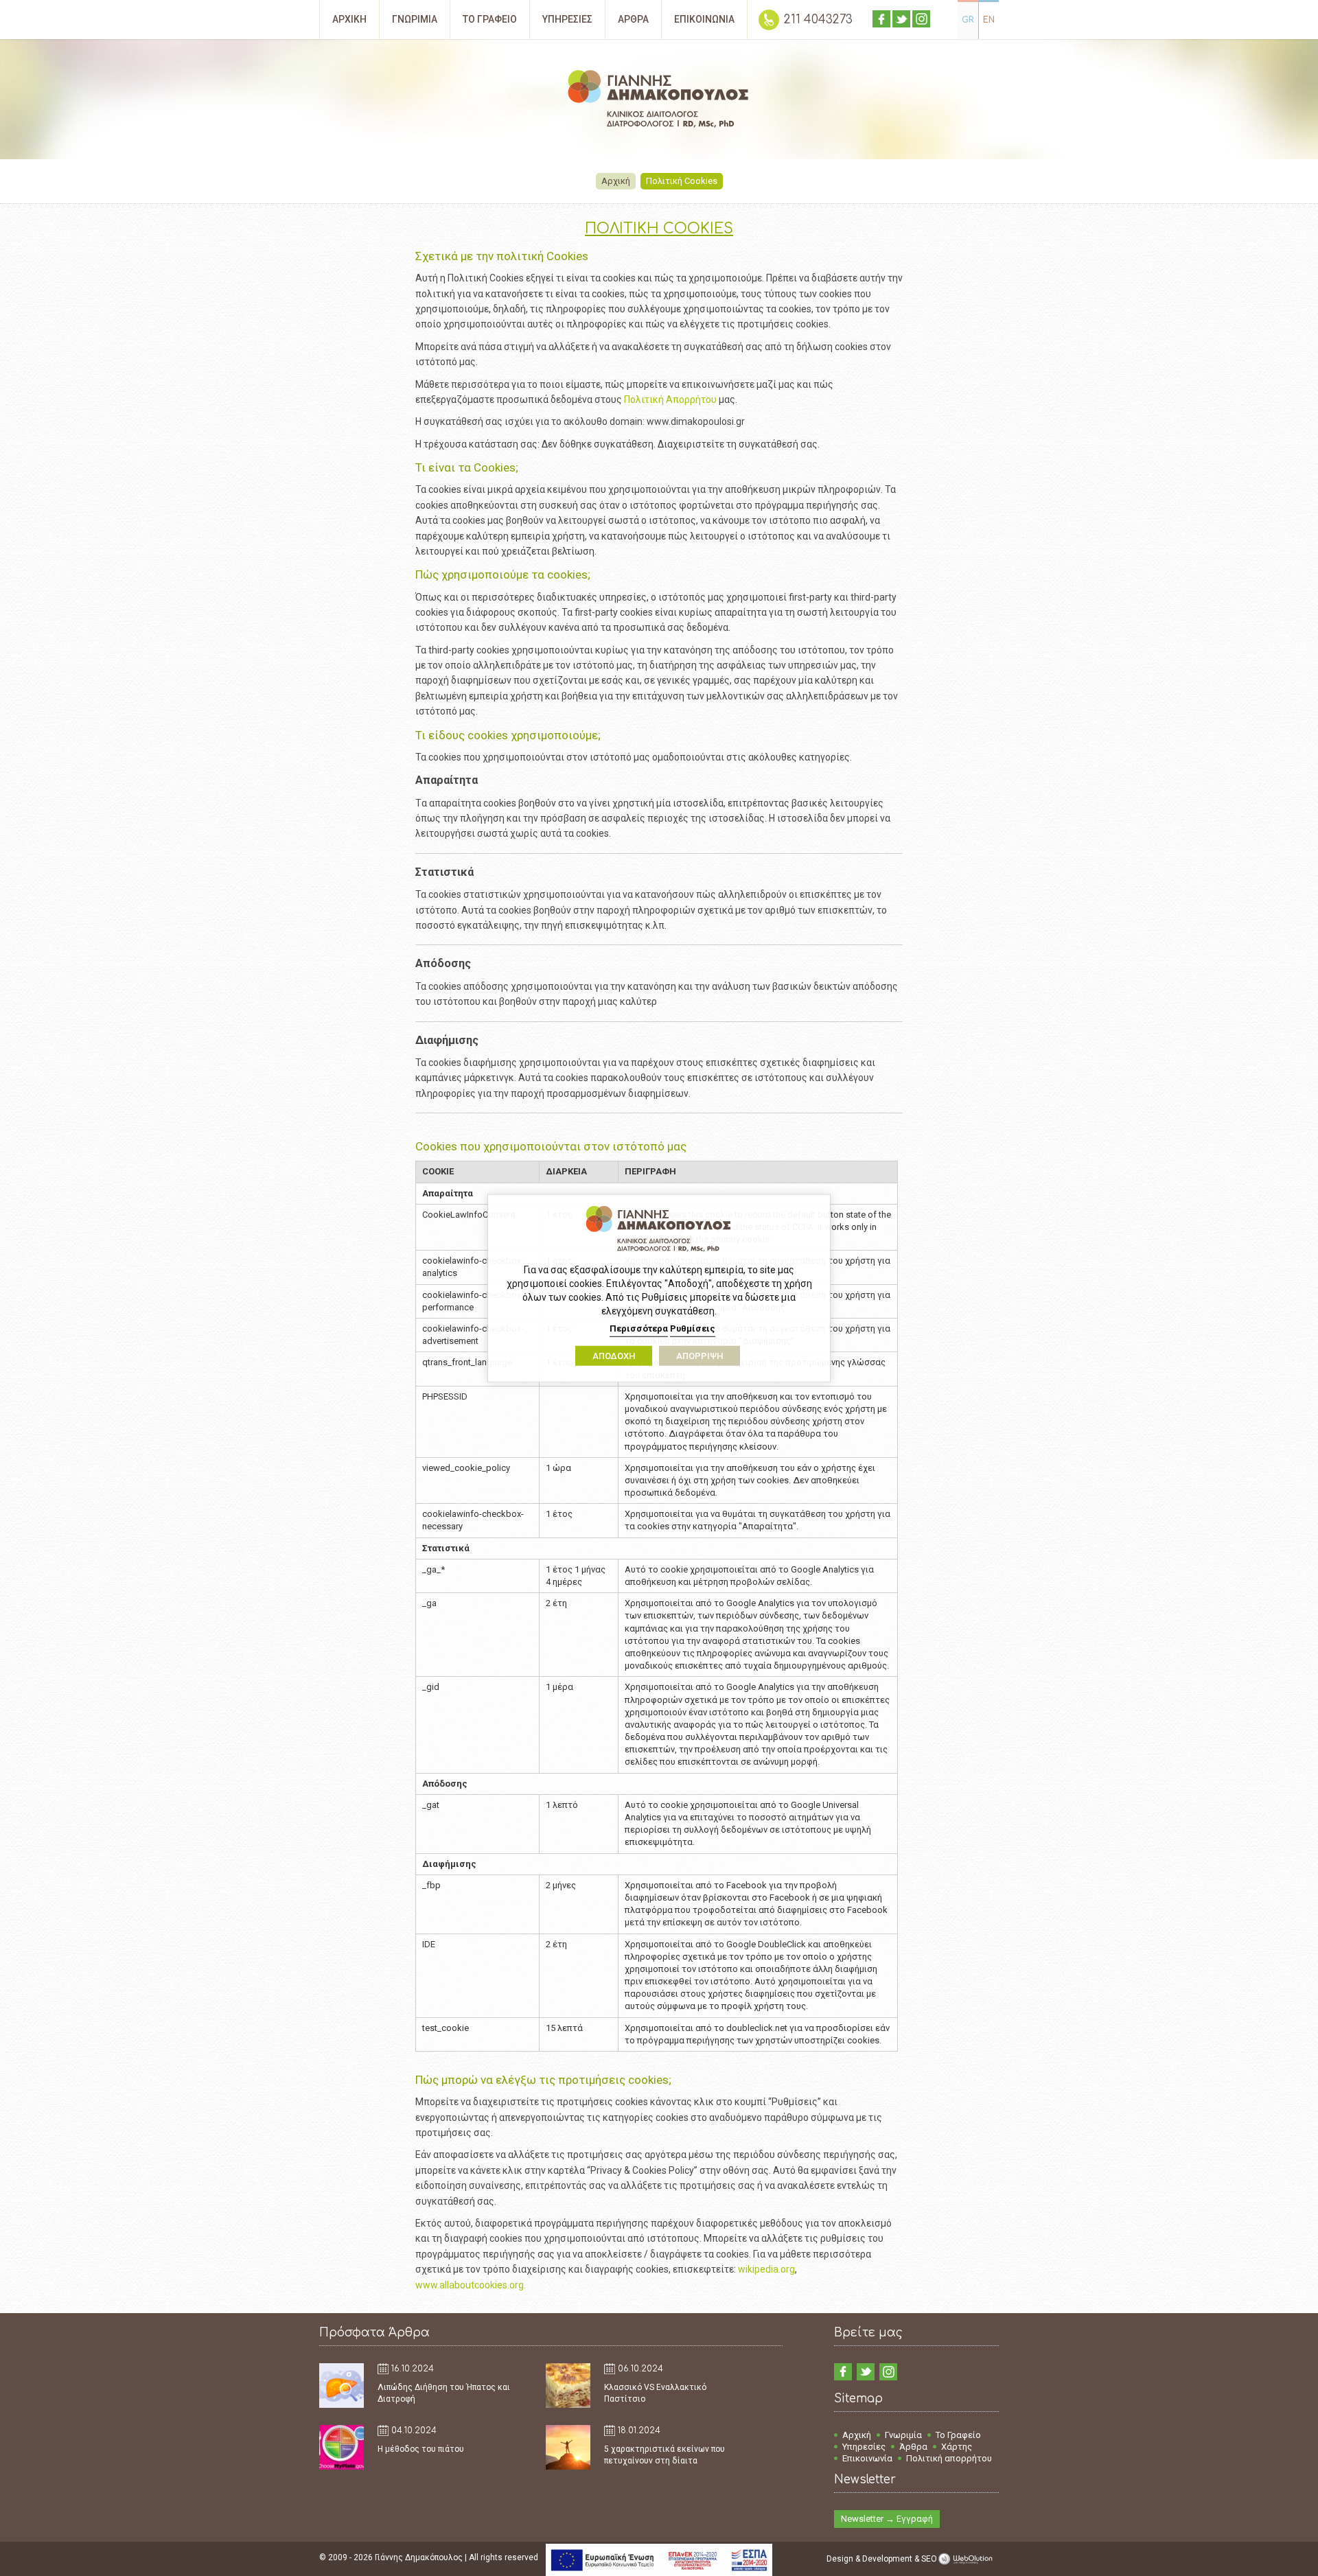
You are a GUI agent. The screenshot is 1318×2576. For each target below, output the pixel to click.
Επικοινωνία (867, 2458)
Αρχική (616, 181)
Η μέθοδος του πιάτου (421, 2449)
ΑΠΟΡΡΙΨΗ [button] (700, 1356)
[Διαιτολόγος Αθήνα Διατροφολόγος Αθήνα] (659, 101)
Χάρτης (957, 2447)
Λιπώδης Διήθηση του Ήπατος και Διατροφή (444, 2393)
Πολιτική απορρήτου (949, 2458)
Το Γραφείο (958, 2435)
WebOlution (968, 2559)
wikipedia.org (766, 2269)
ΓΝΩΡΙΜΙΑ (415, 19)
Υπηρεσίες (864, 2447)
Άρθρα (913, 2447)
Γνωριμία (903, 2435)
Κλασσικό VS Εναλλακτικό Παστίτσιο (655, 2393)
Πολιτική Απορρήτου (670, 399)
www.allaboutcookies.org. (471, 2285)
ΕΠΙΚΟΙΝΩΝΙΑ (704, 19)
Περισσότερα (639, 1328)
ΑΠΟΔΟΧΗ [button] (614, 1356)
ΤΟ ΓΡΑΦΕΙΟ (490, 19)
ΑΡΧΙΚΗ (349, 19)
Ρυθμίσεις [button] (693, 1328)
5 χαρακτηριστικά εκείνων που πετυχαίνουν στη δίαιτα (664, 2455)
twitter (901, 19)
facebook (881, 19)
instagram (921, 19)
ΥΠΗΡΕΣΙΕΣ (567, 19)
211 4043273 (818, 20)
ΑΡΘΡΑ (633, 19)
